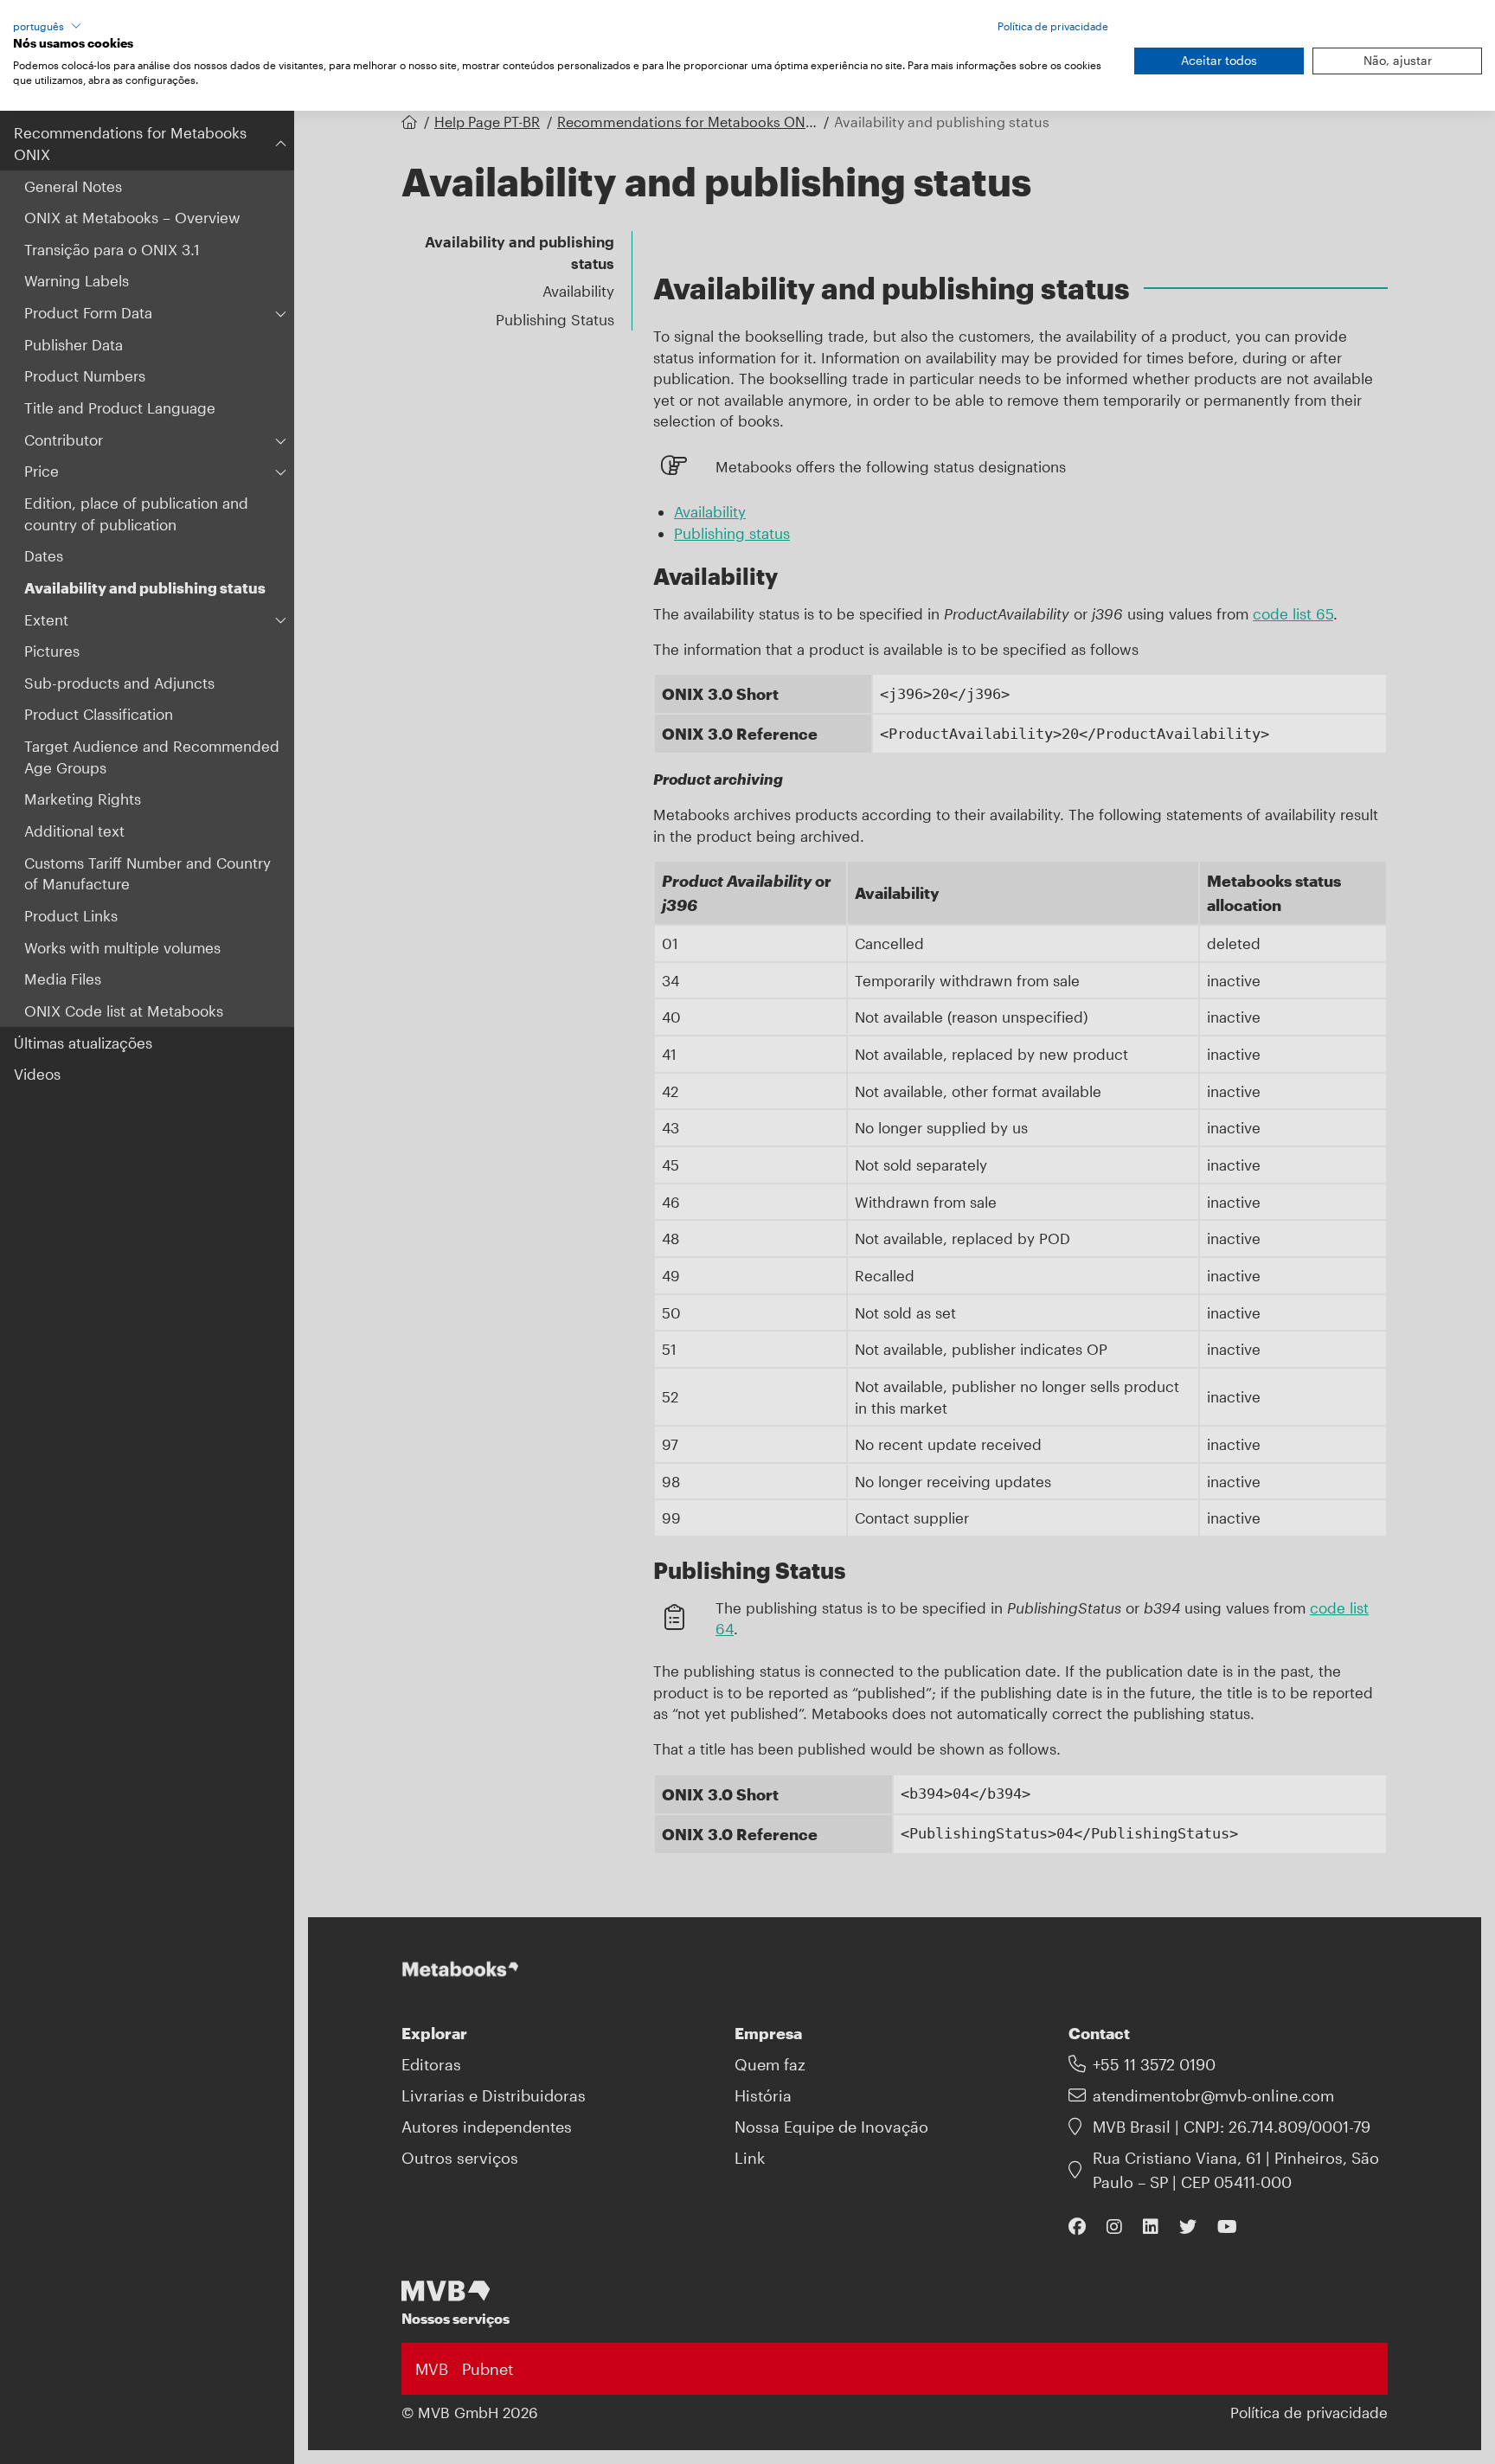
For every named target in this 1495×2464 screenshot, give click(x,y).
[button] (47, 26)
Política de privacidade (1053, 26)
